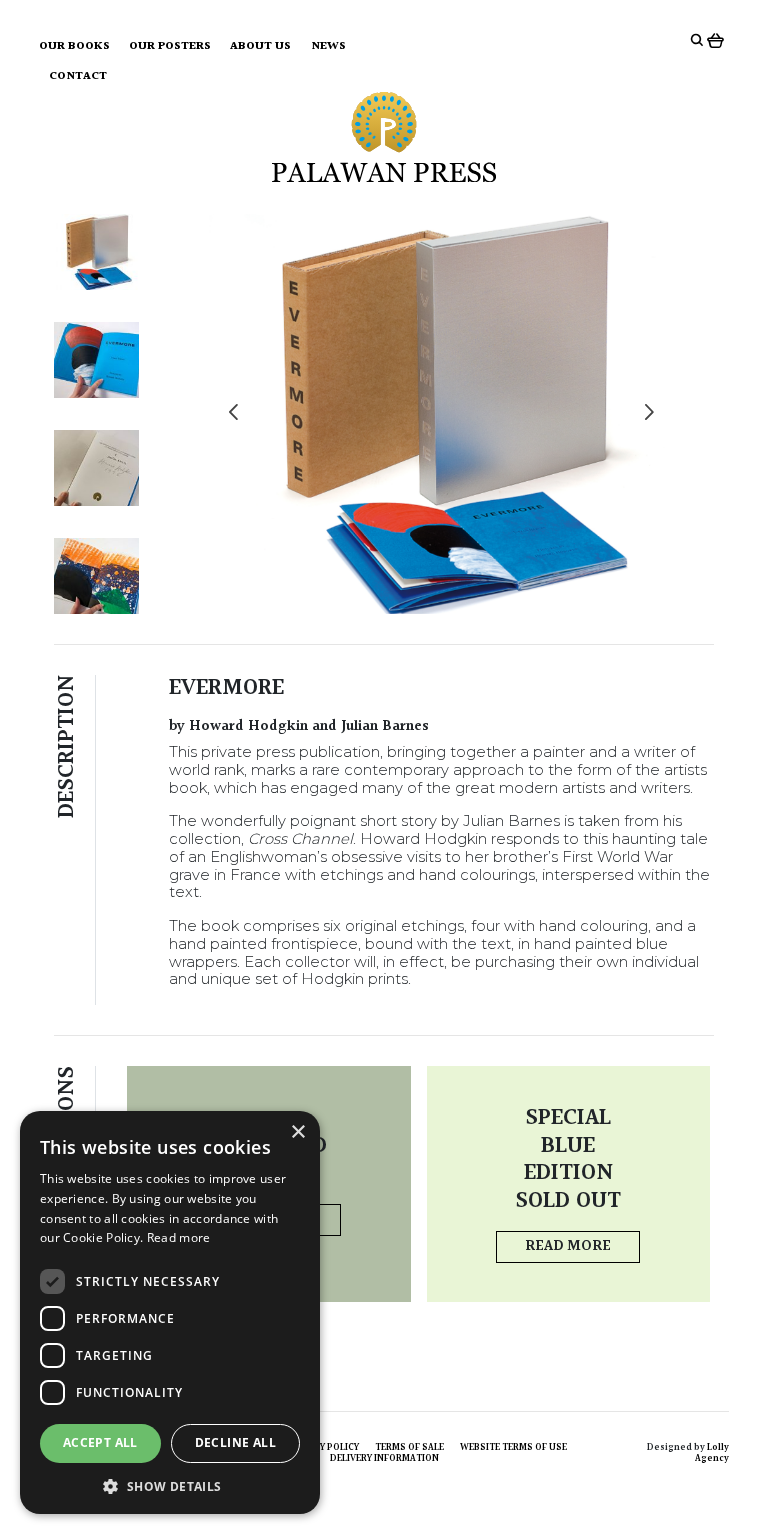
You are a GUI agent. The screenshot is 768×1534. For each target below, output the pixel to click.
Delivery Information (384, 1458)
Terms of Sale (409, 1447)
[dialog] (170, 1312)
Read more (568, 1246)
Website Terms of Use (513, 1447)
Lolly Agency (712, 1452)
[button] (170, 1485)
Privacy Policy (323, 1447)
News (328, 46)
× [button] (297, 1132)
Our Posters (170, 46)
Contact (78, 76)
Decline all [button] (235, 1442)
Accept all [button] (100, 1442)
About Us (260, 46)
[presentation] (233, 414)
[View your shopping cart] (718, 40)
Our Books (74, 46)
